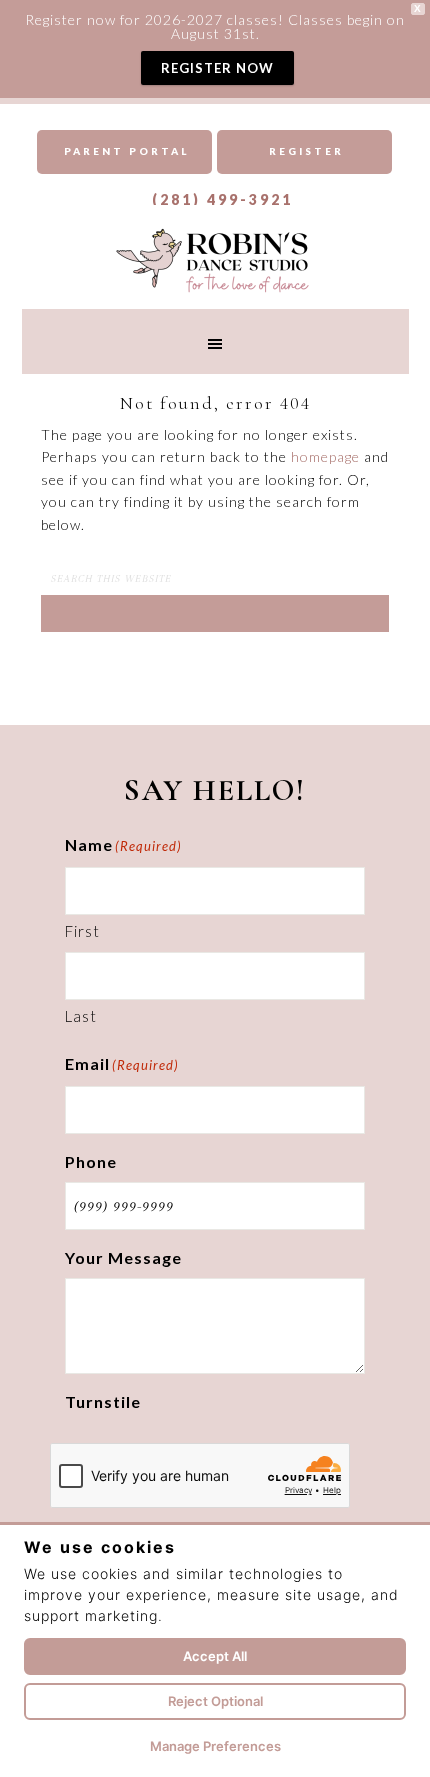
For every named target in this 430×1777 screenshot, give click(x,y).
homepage (325, 456)
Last (81, 1016)
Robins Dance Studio (215, 259)
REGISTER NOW (217, 68)
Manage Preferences (215, 1746)
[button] (215, 341)
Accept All (215, 1656)
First (82, 931)
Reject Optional (215, 1701)
